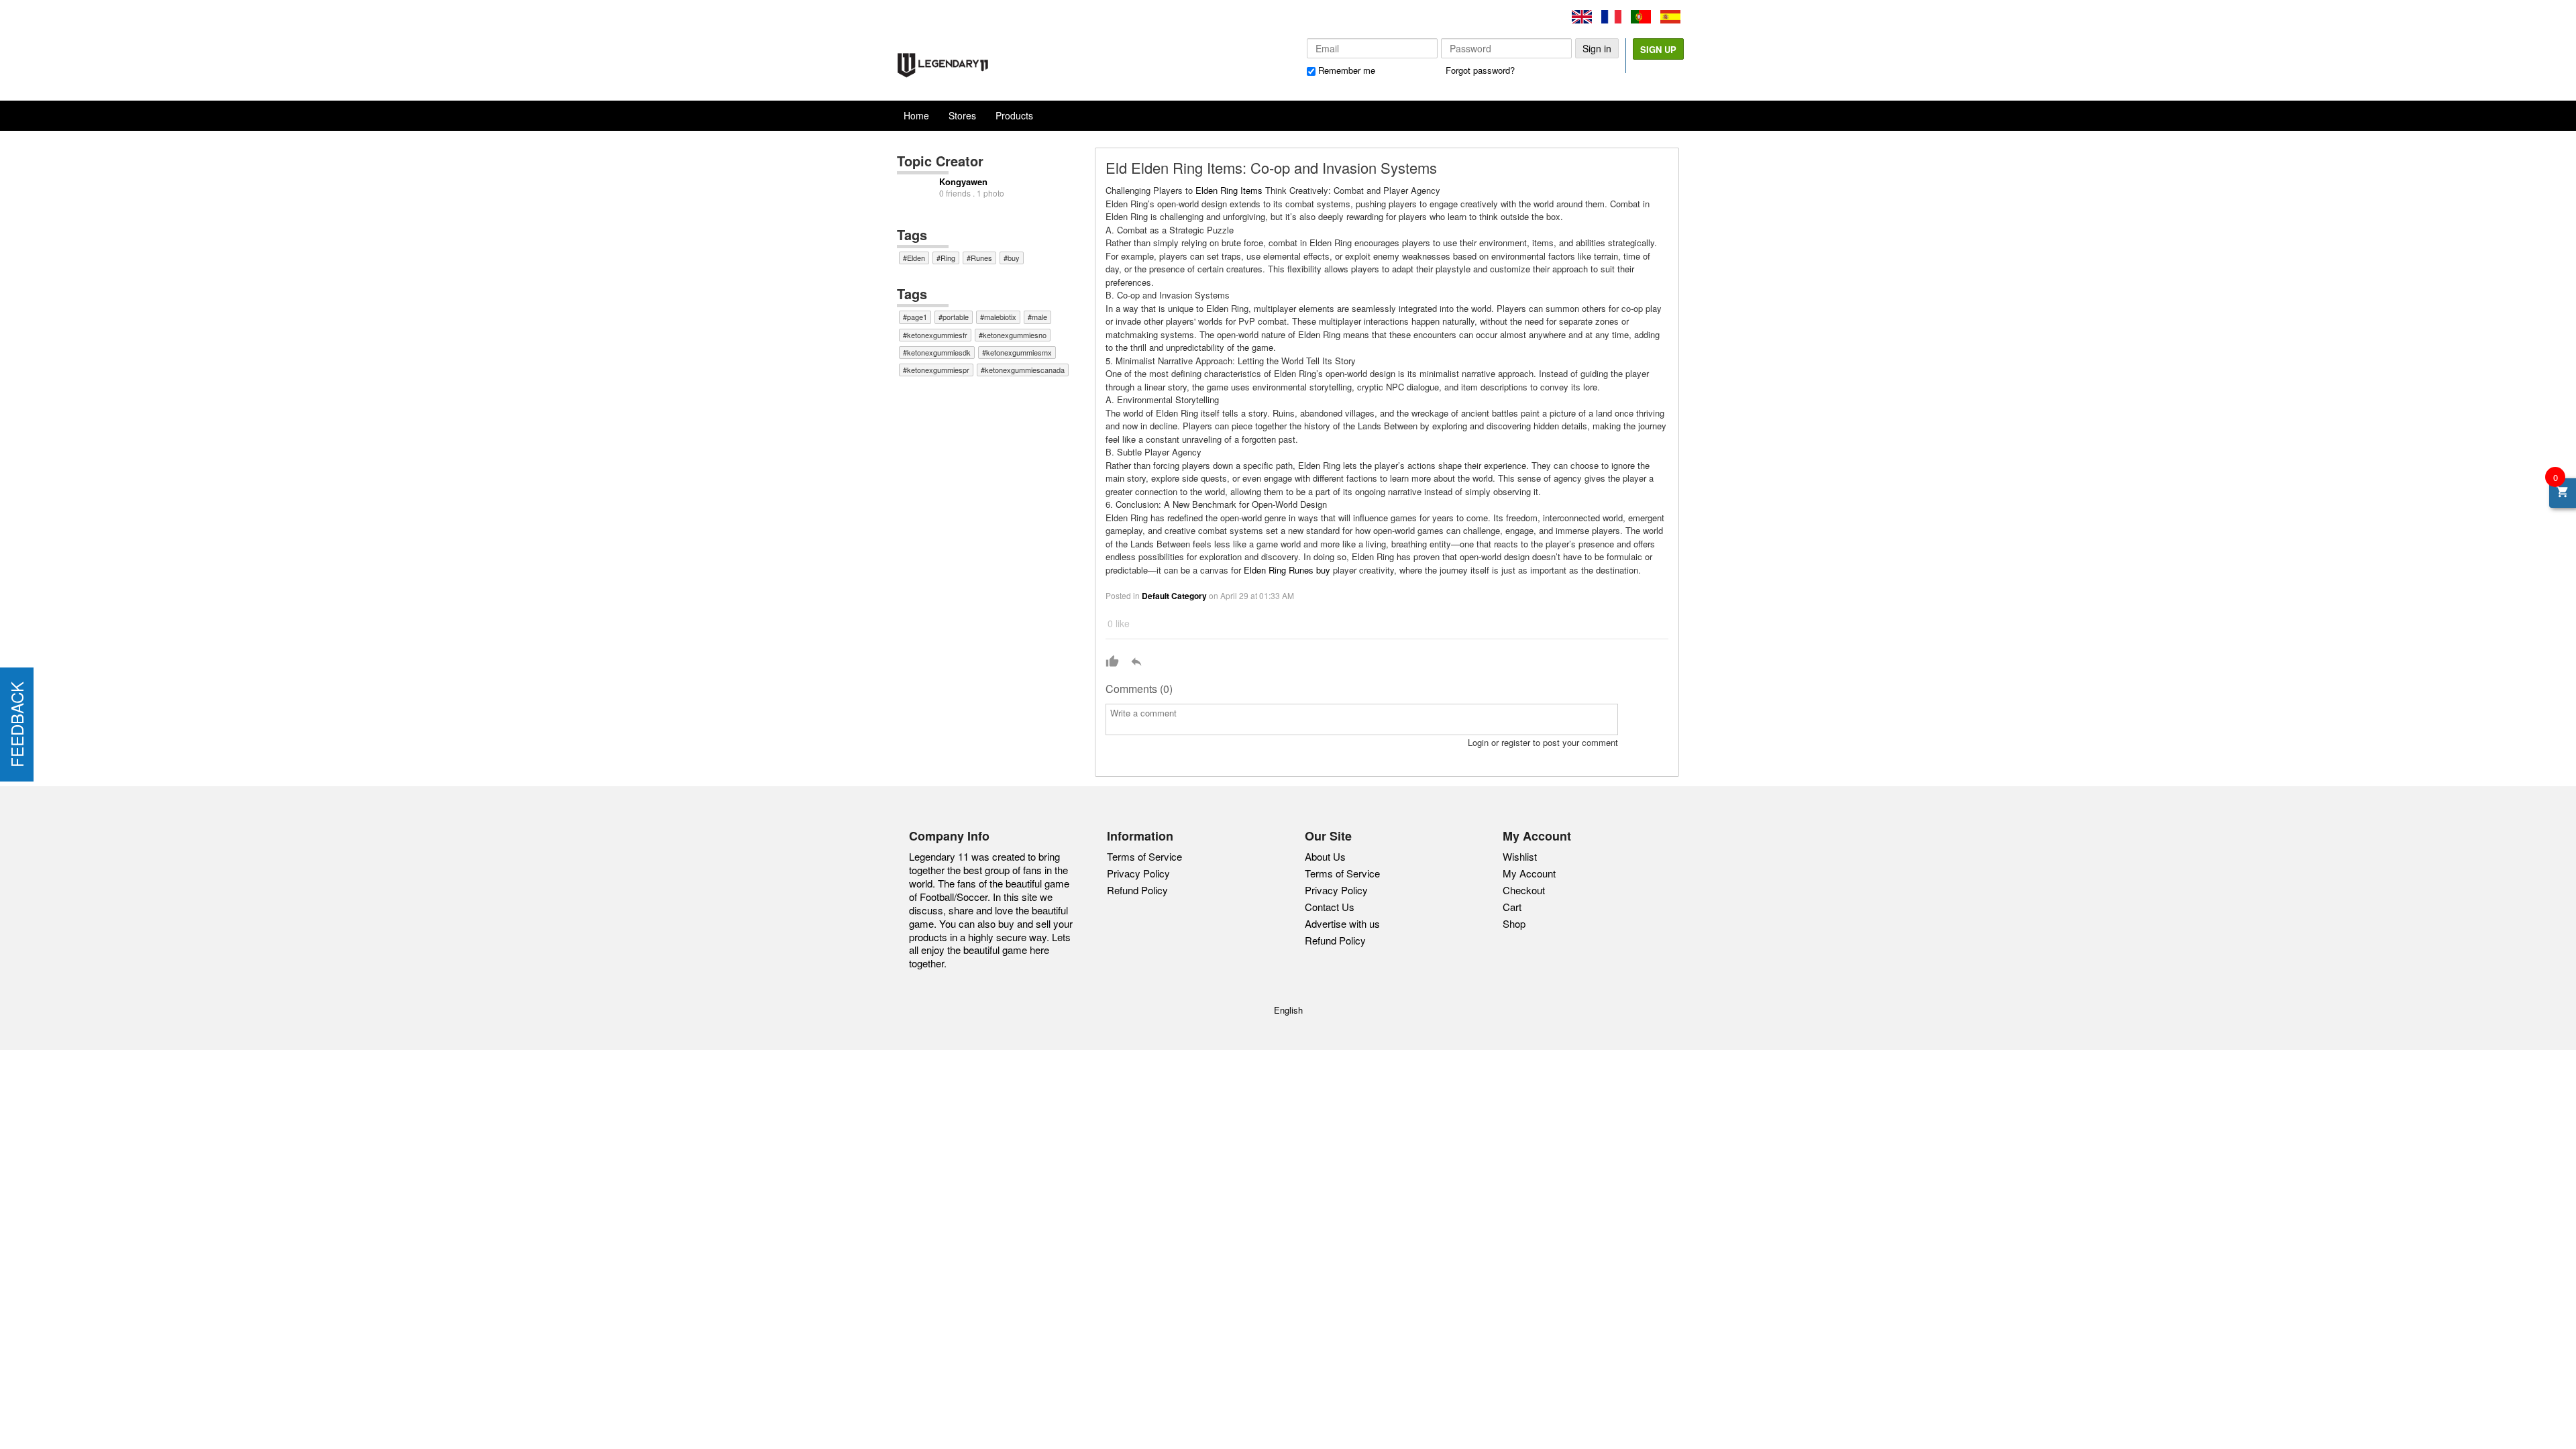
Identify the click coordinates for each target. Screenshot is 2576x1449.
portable (956, 317)
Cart (1512, 907)
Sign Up (1658, 49)
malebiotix (1000, 317)
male (1039, 317)
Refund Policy (1137, 890)
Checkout (1524, 890)
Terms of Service (1144, 856)
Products (1014, 115)
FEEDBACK (16, 724)
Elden (916, 258)
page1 (917, 317)
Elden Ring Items (1229, 190)
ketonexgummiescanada (1025, 370)
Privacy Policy (1138, 873)
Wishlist (1520, 856)
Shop (1514, 923)
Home (916, 115)
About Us (1325, 857)
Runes (981, 258)
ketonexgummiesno (1015, 335)
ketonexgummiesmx (1019, 352)
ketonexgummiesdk (939, 352)
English (1288, 1010)
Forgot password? (1480, 70)
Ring (948, 258)
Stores (962, 115)
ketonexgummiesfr (937, 335)
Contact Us (1330, 907)
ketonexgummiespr (938, 370)
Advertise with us (1342, 924)
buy (1014, 258)
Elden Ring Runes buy (1287, 570)
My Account (1529, 873)
